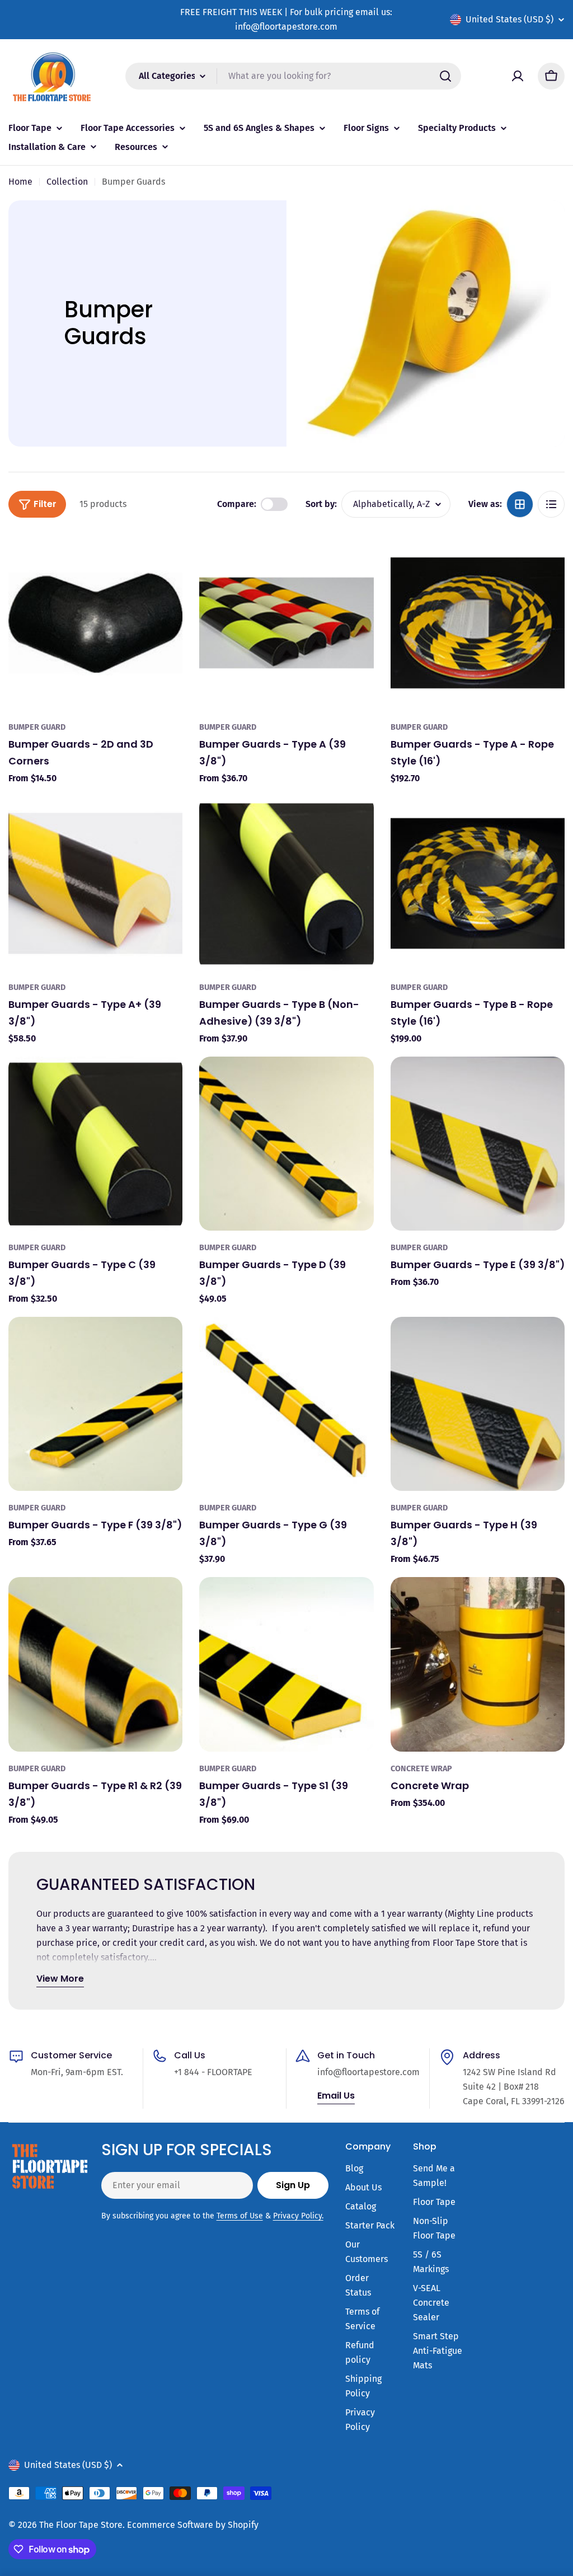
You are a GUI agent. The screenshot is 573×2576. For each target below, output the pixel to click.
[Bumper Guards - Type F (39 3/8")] (95, 1404)
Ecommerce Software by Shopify (193, 2525)
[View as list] (551, 504)
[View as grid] (520, 504)
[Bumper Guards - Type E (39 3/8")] (478, 1144)
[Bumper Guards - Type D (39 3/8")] (286, 1144)
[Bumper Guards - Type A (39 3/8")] (286, 623)
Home (20, 182)
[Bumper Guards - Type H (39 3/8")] (478, 1404)
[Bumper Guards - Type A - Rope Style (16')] (478, 623)
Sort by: (321, 504)
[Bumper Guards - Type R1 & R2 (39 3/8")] (95, 1664)
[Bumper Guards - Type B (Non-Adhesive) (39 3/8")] (286, 883)
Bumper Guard (37, 727)
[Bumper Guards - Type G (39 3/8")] (286, 1404)
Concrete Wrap (421, 1769)
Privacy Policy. (298, 2216)
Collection (67, 182)
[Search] (445, 76)
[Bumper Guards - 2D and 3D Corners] (95, 623)
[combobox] (293, 76)
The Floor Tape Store (81, 2525)
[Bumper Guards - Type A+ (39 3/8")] (95, 883)
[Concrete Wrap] (478, 1664)
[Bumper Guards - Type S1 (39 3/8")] (286, 1664)
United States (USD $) (509, 19)
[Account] (518, 76)
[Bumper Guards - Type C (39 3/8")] (95, 1144)
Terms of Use (240, 2216)
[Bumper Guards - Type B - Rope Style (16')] (478, 883)
